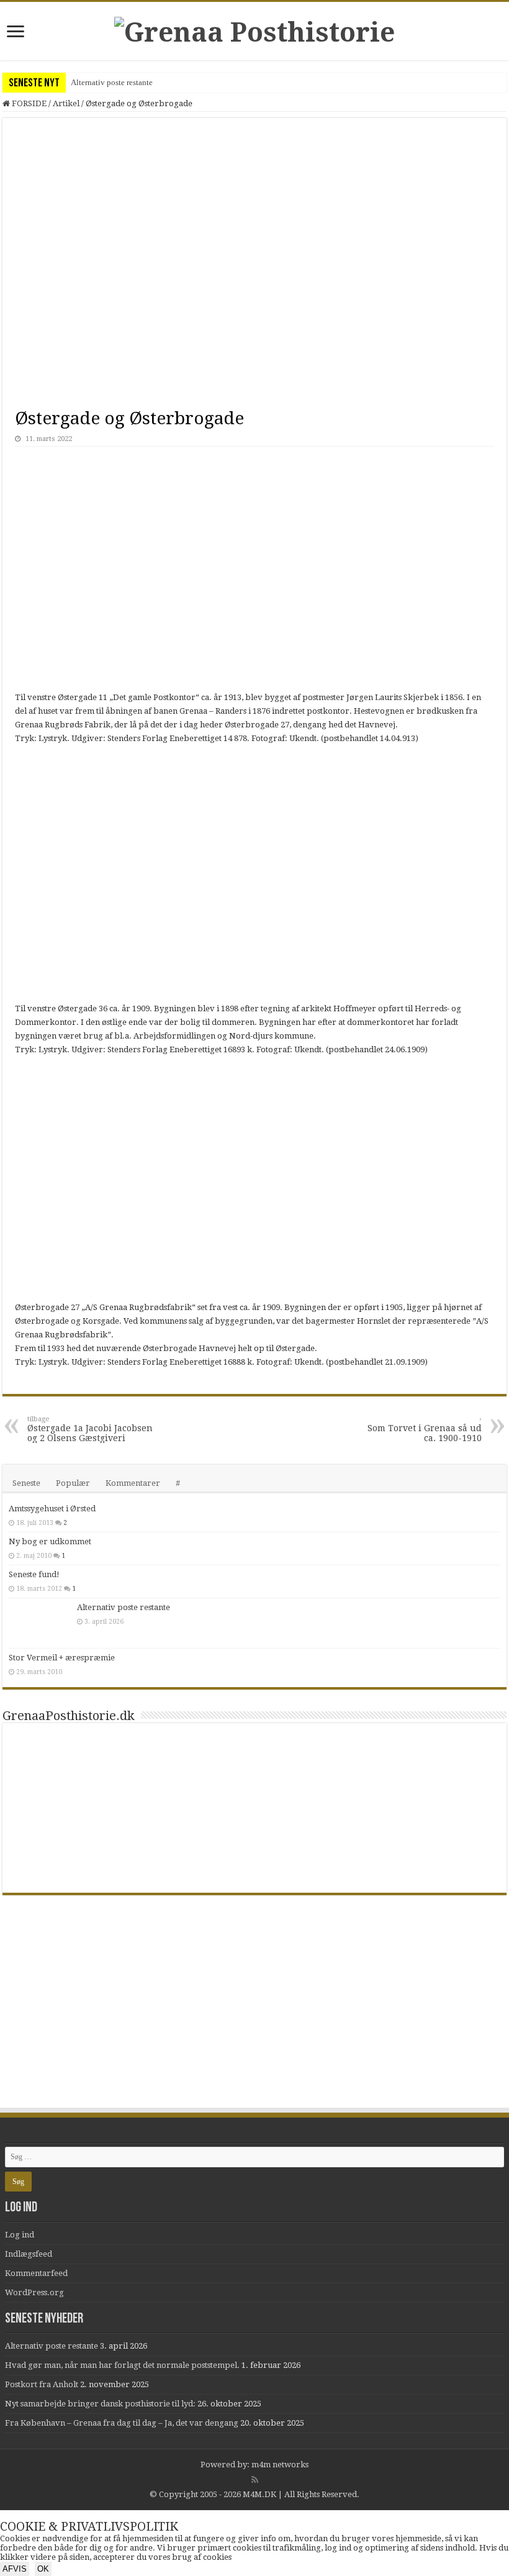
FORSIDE (28, 103)
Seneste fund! (34, 1574)
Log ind (20, 2235)
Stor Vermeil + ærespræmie (62, 1658)
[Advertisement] (254, 2013)
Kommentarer (133, 1483)
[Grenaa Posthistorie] (254, 30)
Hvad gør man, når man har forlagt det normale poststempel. (122, 2365)
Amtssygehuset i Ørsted (52, 1509)
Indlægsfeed (29, 2254)
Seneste (26, 1483)
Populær (73, 1483)
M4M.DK (259, 2494)
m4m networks (280, 2464)
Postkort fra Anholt (42, 2384)
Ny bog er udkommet (50, 1541)
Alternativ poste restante (112, 82)
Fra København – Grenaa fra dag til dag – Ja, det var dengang (122, 2423)
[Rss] (255, 2480)
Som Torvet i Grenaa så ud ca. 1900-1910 (425, 1429)
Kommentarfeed (36, 2273)
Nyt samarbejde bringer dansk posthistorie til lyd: (100, 2404)
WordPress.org (34, 2292)
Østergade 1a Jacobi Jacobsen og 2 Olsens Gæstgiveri (90, 1429)
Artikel (66, 103)
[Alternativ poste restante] (40, 1623)
